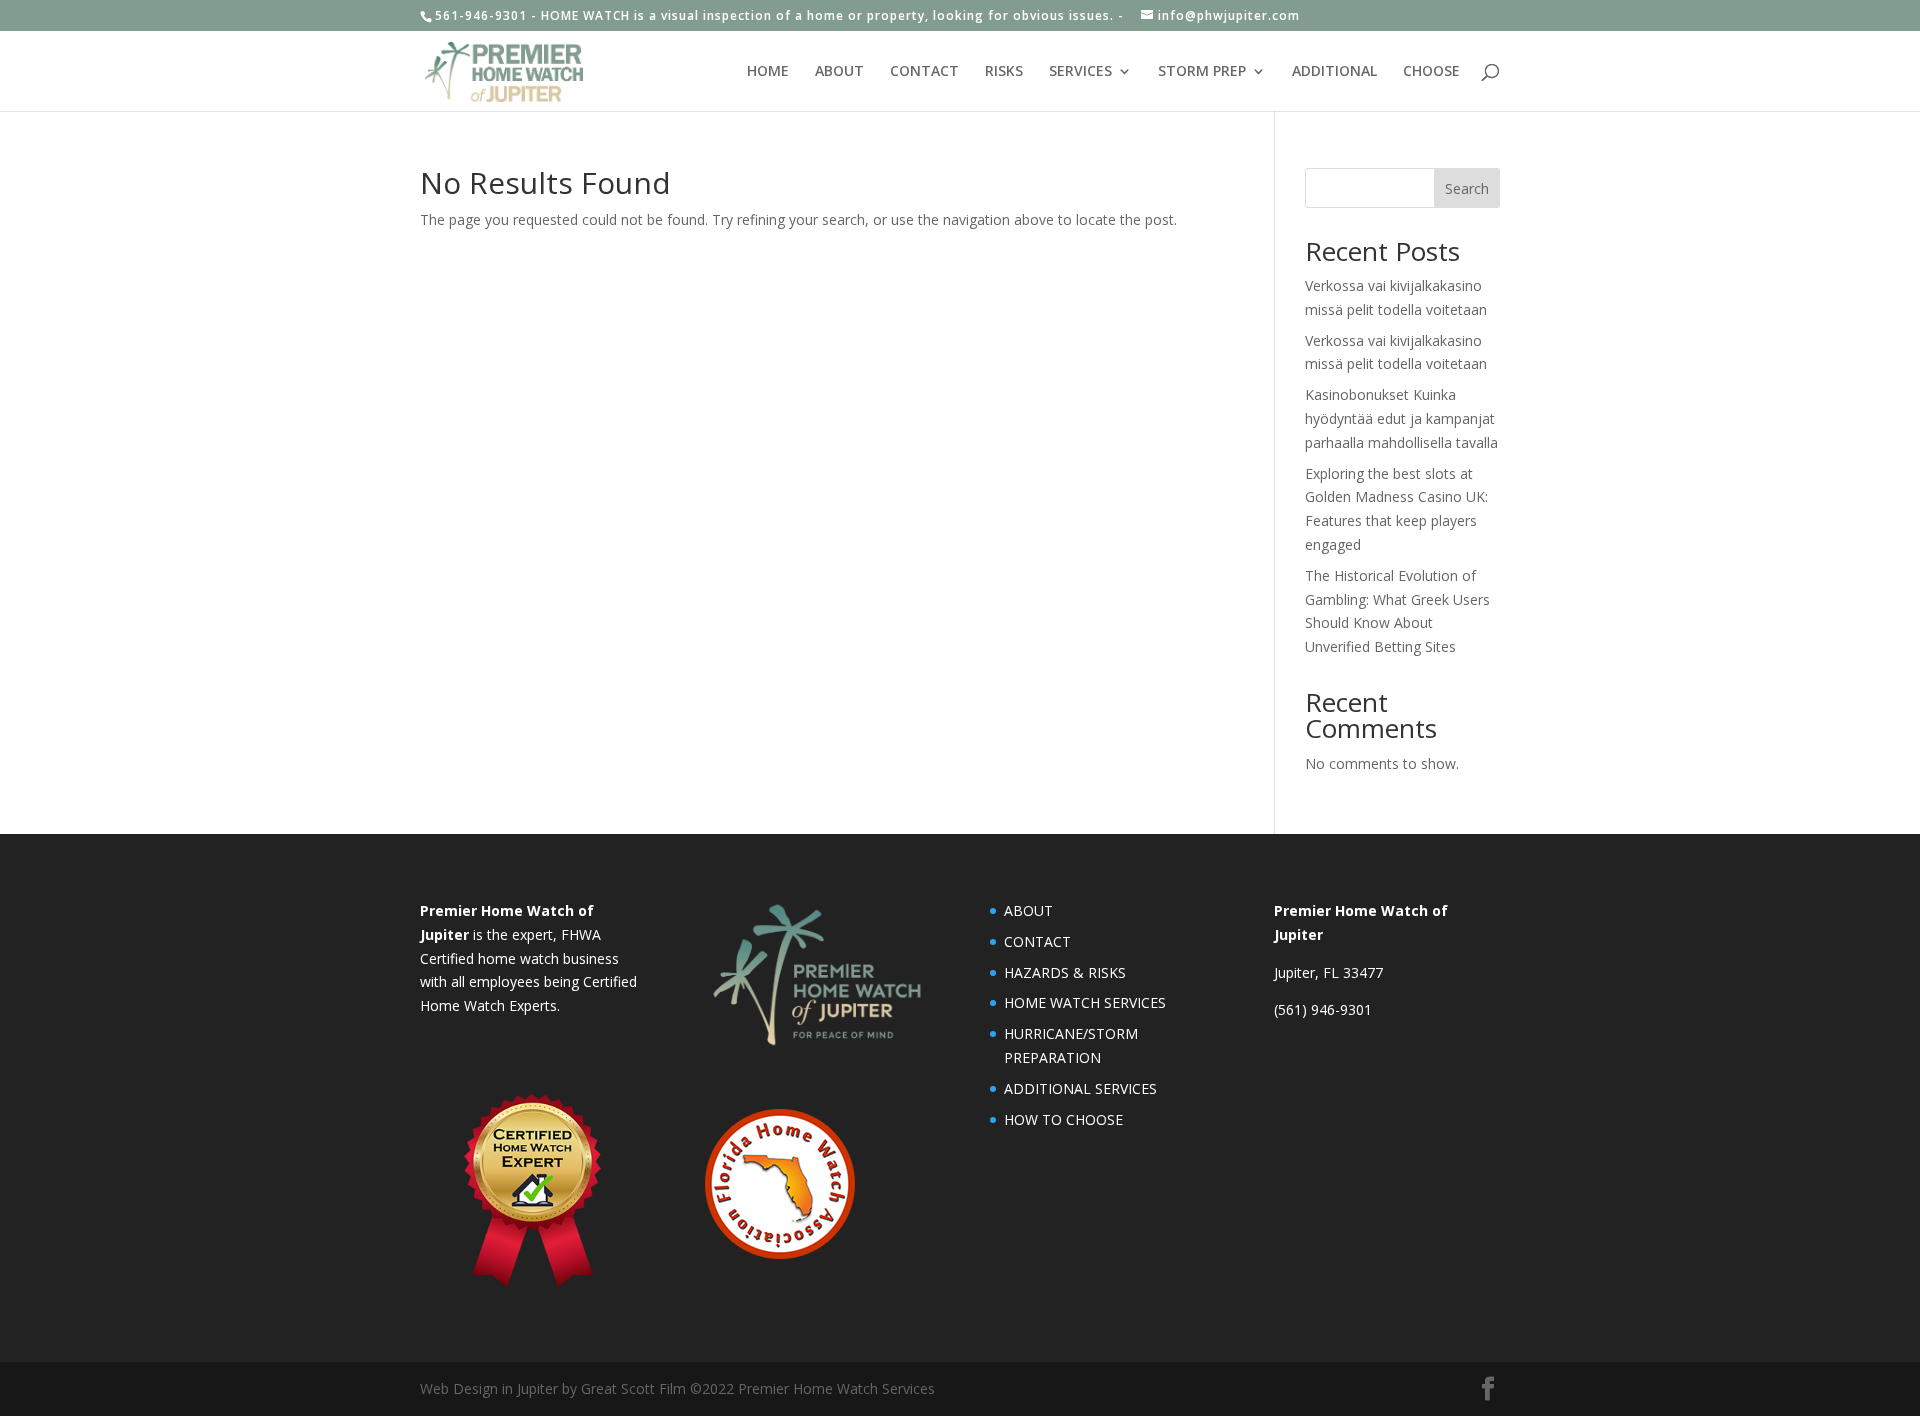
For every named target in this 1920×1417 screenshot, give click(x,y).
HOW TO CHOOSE (1063, 1119)
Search (1467, 188)
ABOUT (839, 72)
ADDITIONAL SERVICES (1080, 1088)
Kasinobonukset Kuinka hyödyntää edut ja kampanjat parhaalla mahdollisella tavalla (1401, 418)
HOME (768, 72)
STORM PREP (1202, 72)
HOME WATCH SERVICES (1085, 1002)
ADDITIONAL (1334, 72)
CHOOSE (1431, 72)
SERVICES (1080, 72)
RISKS (1004, 72)
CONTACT (924, 72)
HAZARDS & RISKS (1065, 972)
